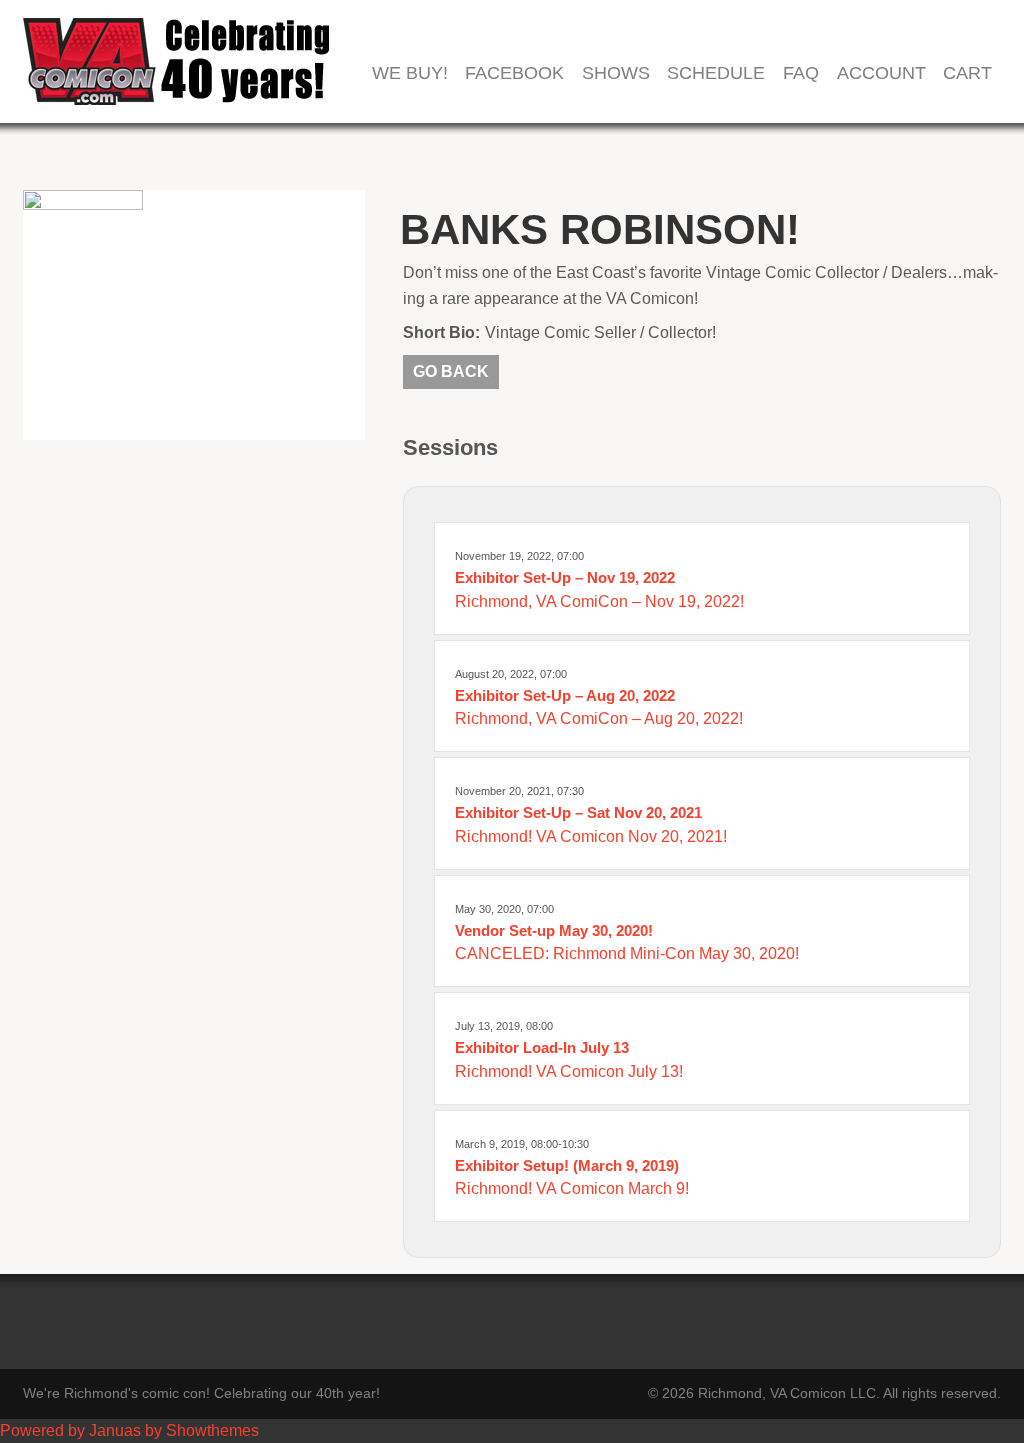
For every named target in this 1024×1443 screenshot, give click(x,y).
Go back (451, 371)
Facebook (514, 73)
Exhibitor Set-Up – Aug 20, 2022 (565, 695)
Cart (967, 73)
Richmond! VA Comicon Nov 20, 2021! (591, 836)
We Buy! (410, 73)
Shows (616, 73)
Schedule (716, 73)
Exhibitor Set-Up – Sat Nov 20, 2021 (578, 812)
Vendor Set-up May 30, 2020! (554, 930)
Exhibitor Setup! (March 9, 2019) (567, 1165)
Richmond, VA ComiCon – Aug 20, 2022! (599, 718)
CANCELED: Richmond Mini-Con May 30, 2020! (627, 953)
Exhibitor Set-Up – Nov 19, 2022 (565, 577)
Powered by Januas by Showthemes (129, 1430)
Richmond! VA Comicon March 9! (572, 1188)
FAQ (801, 73)
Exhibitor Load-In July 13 (542, 1047)
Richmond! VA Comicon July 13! (569, 1071)
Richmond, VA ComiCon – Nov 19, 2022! (599, 601)
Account (881, 73)
